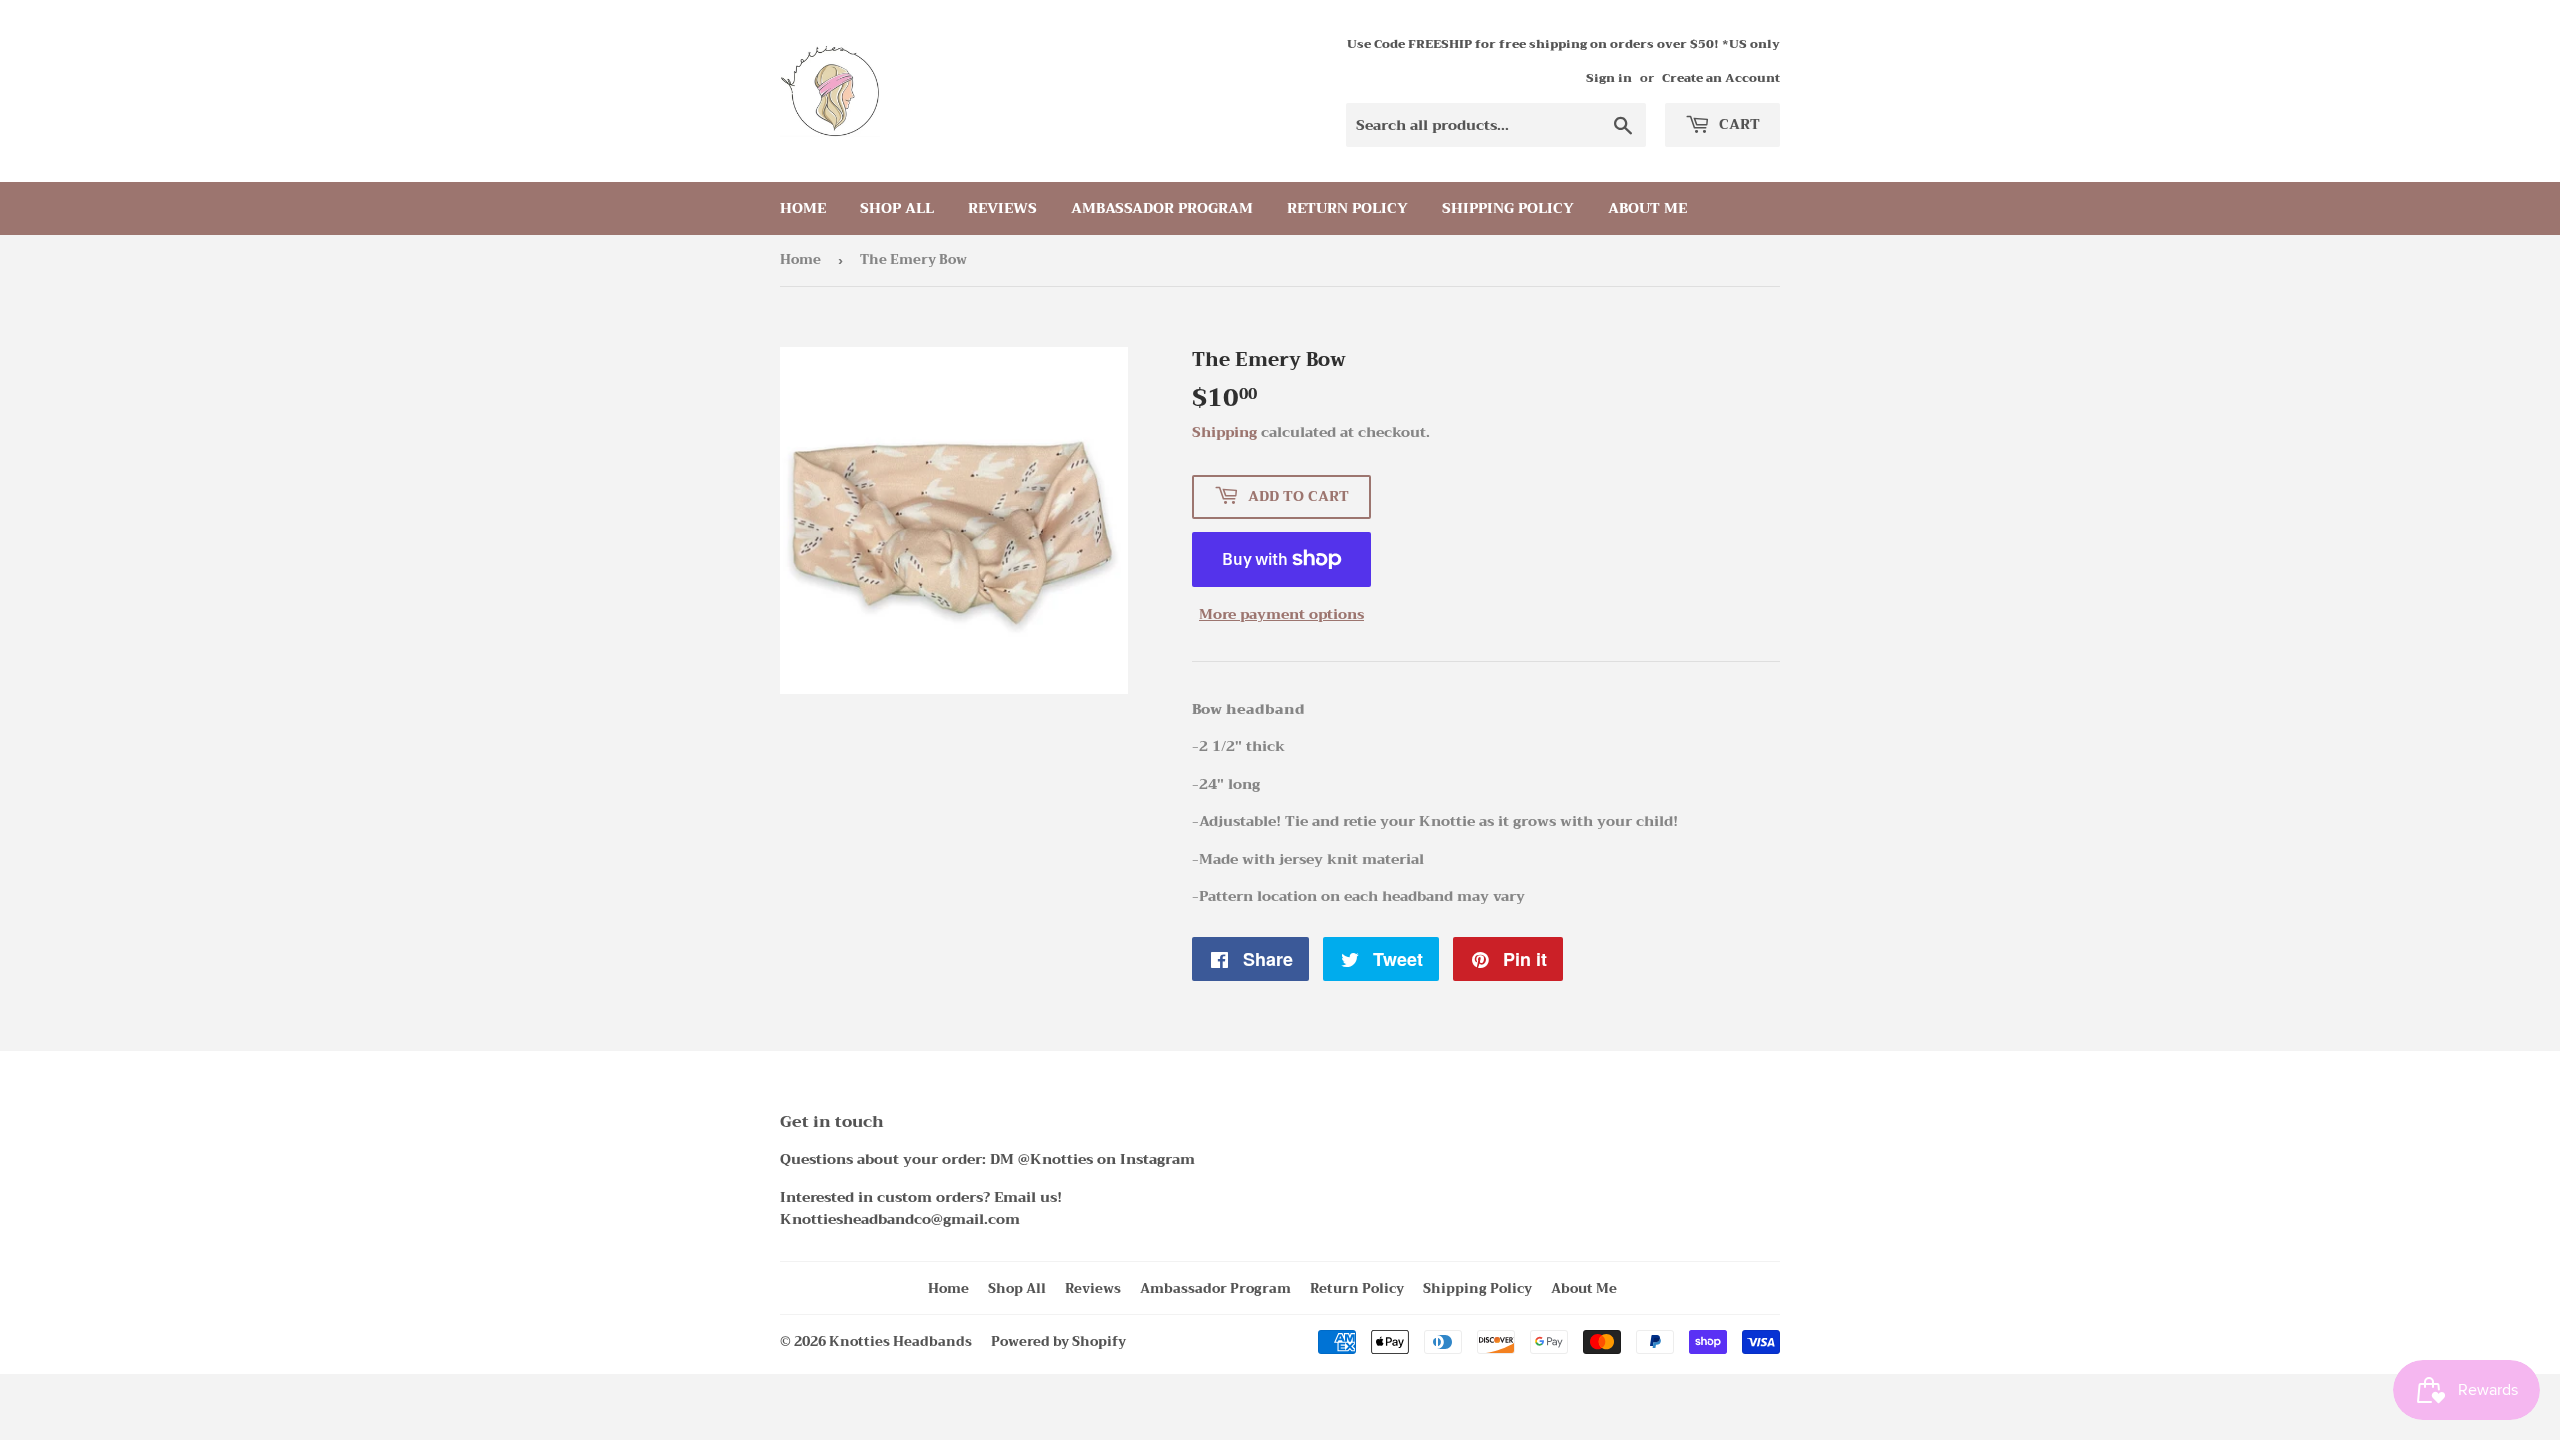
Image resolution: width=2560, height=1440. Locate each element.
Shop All (897, 208)
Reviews (1002, 208)
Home (803, 208)
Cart (1737, 124)
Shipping (1224, 432)
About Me (1647, 208)
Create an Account (1721, 78)
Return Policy (1347, 208)
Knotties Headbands (900, 1341)
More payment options (1281, 614)
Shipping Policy (1508, 208)
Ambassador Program (1162, 208)
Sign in (1609, 78)
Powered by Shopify (1058, 1341)
